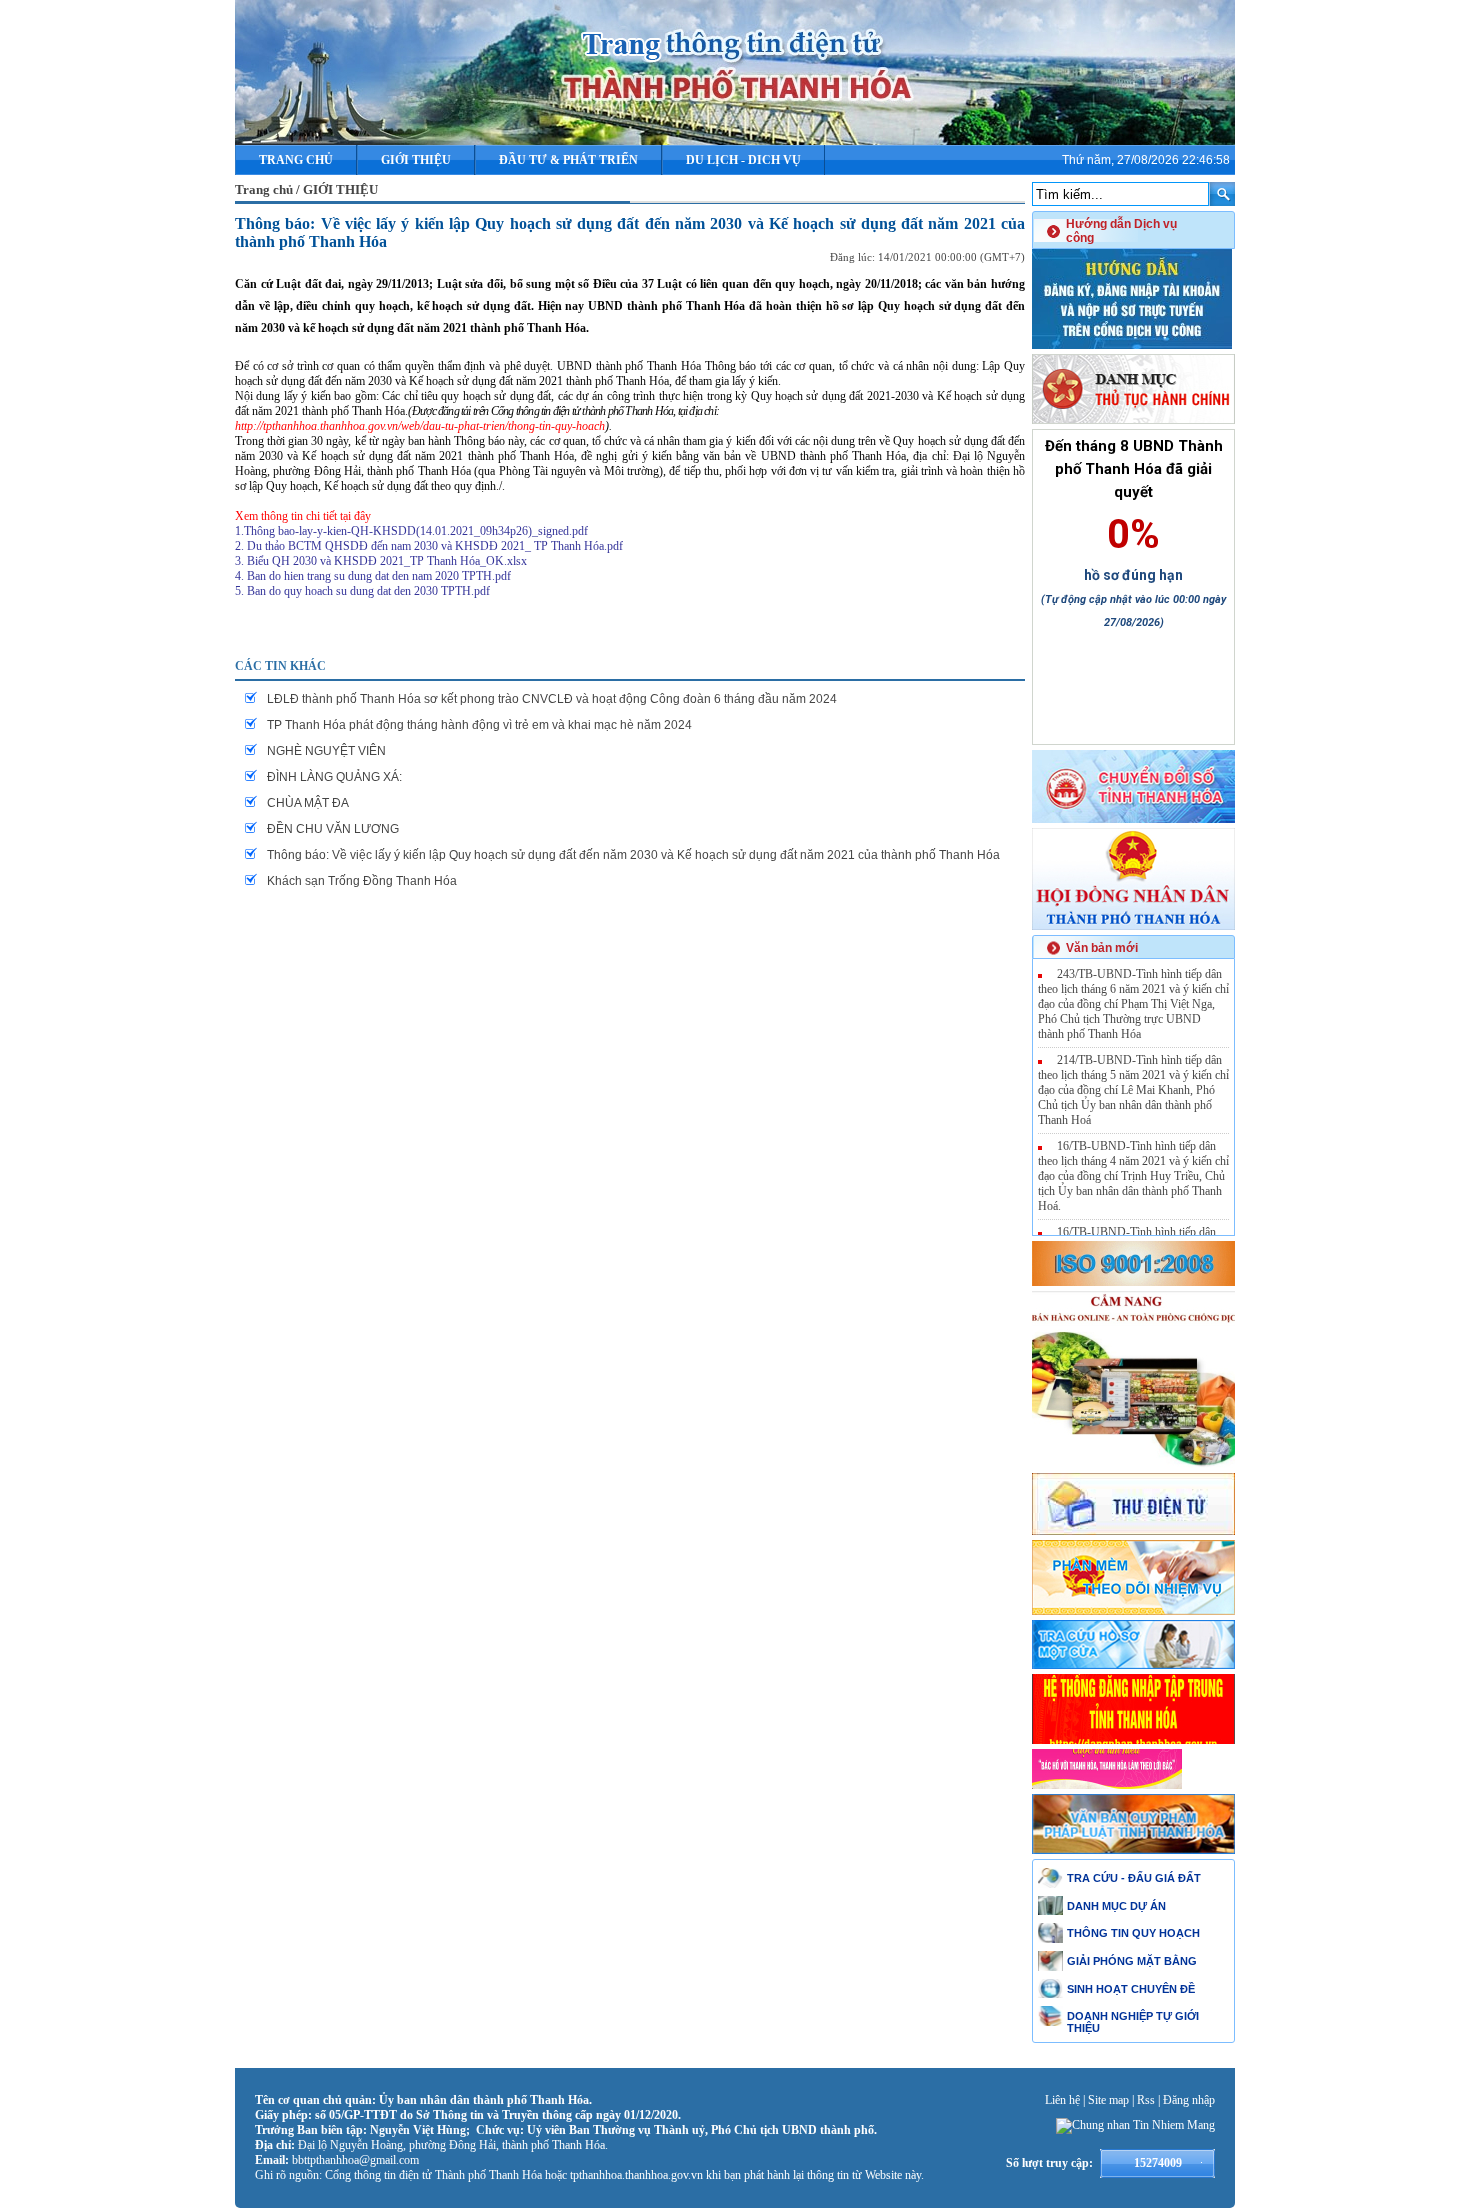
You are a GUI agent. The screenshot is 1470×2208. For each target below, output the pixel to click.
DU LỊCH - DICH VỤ (743, 160)
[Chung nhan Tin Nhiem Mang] (1135, 2125)
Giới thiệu (416, 160)
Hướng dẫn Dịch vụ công (1121, 231)
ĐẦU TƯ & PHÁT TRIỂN (568, 160)
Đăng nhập (1189, 2100)
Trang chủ (296, 160)
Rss (1146, 2100)
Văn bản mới (1102, 948)
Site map (1108, 2100)
